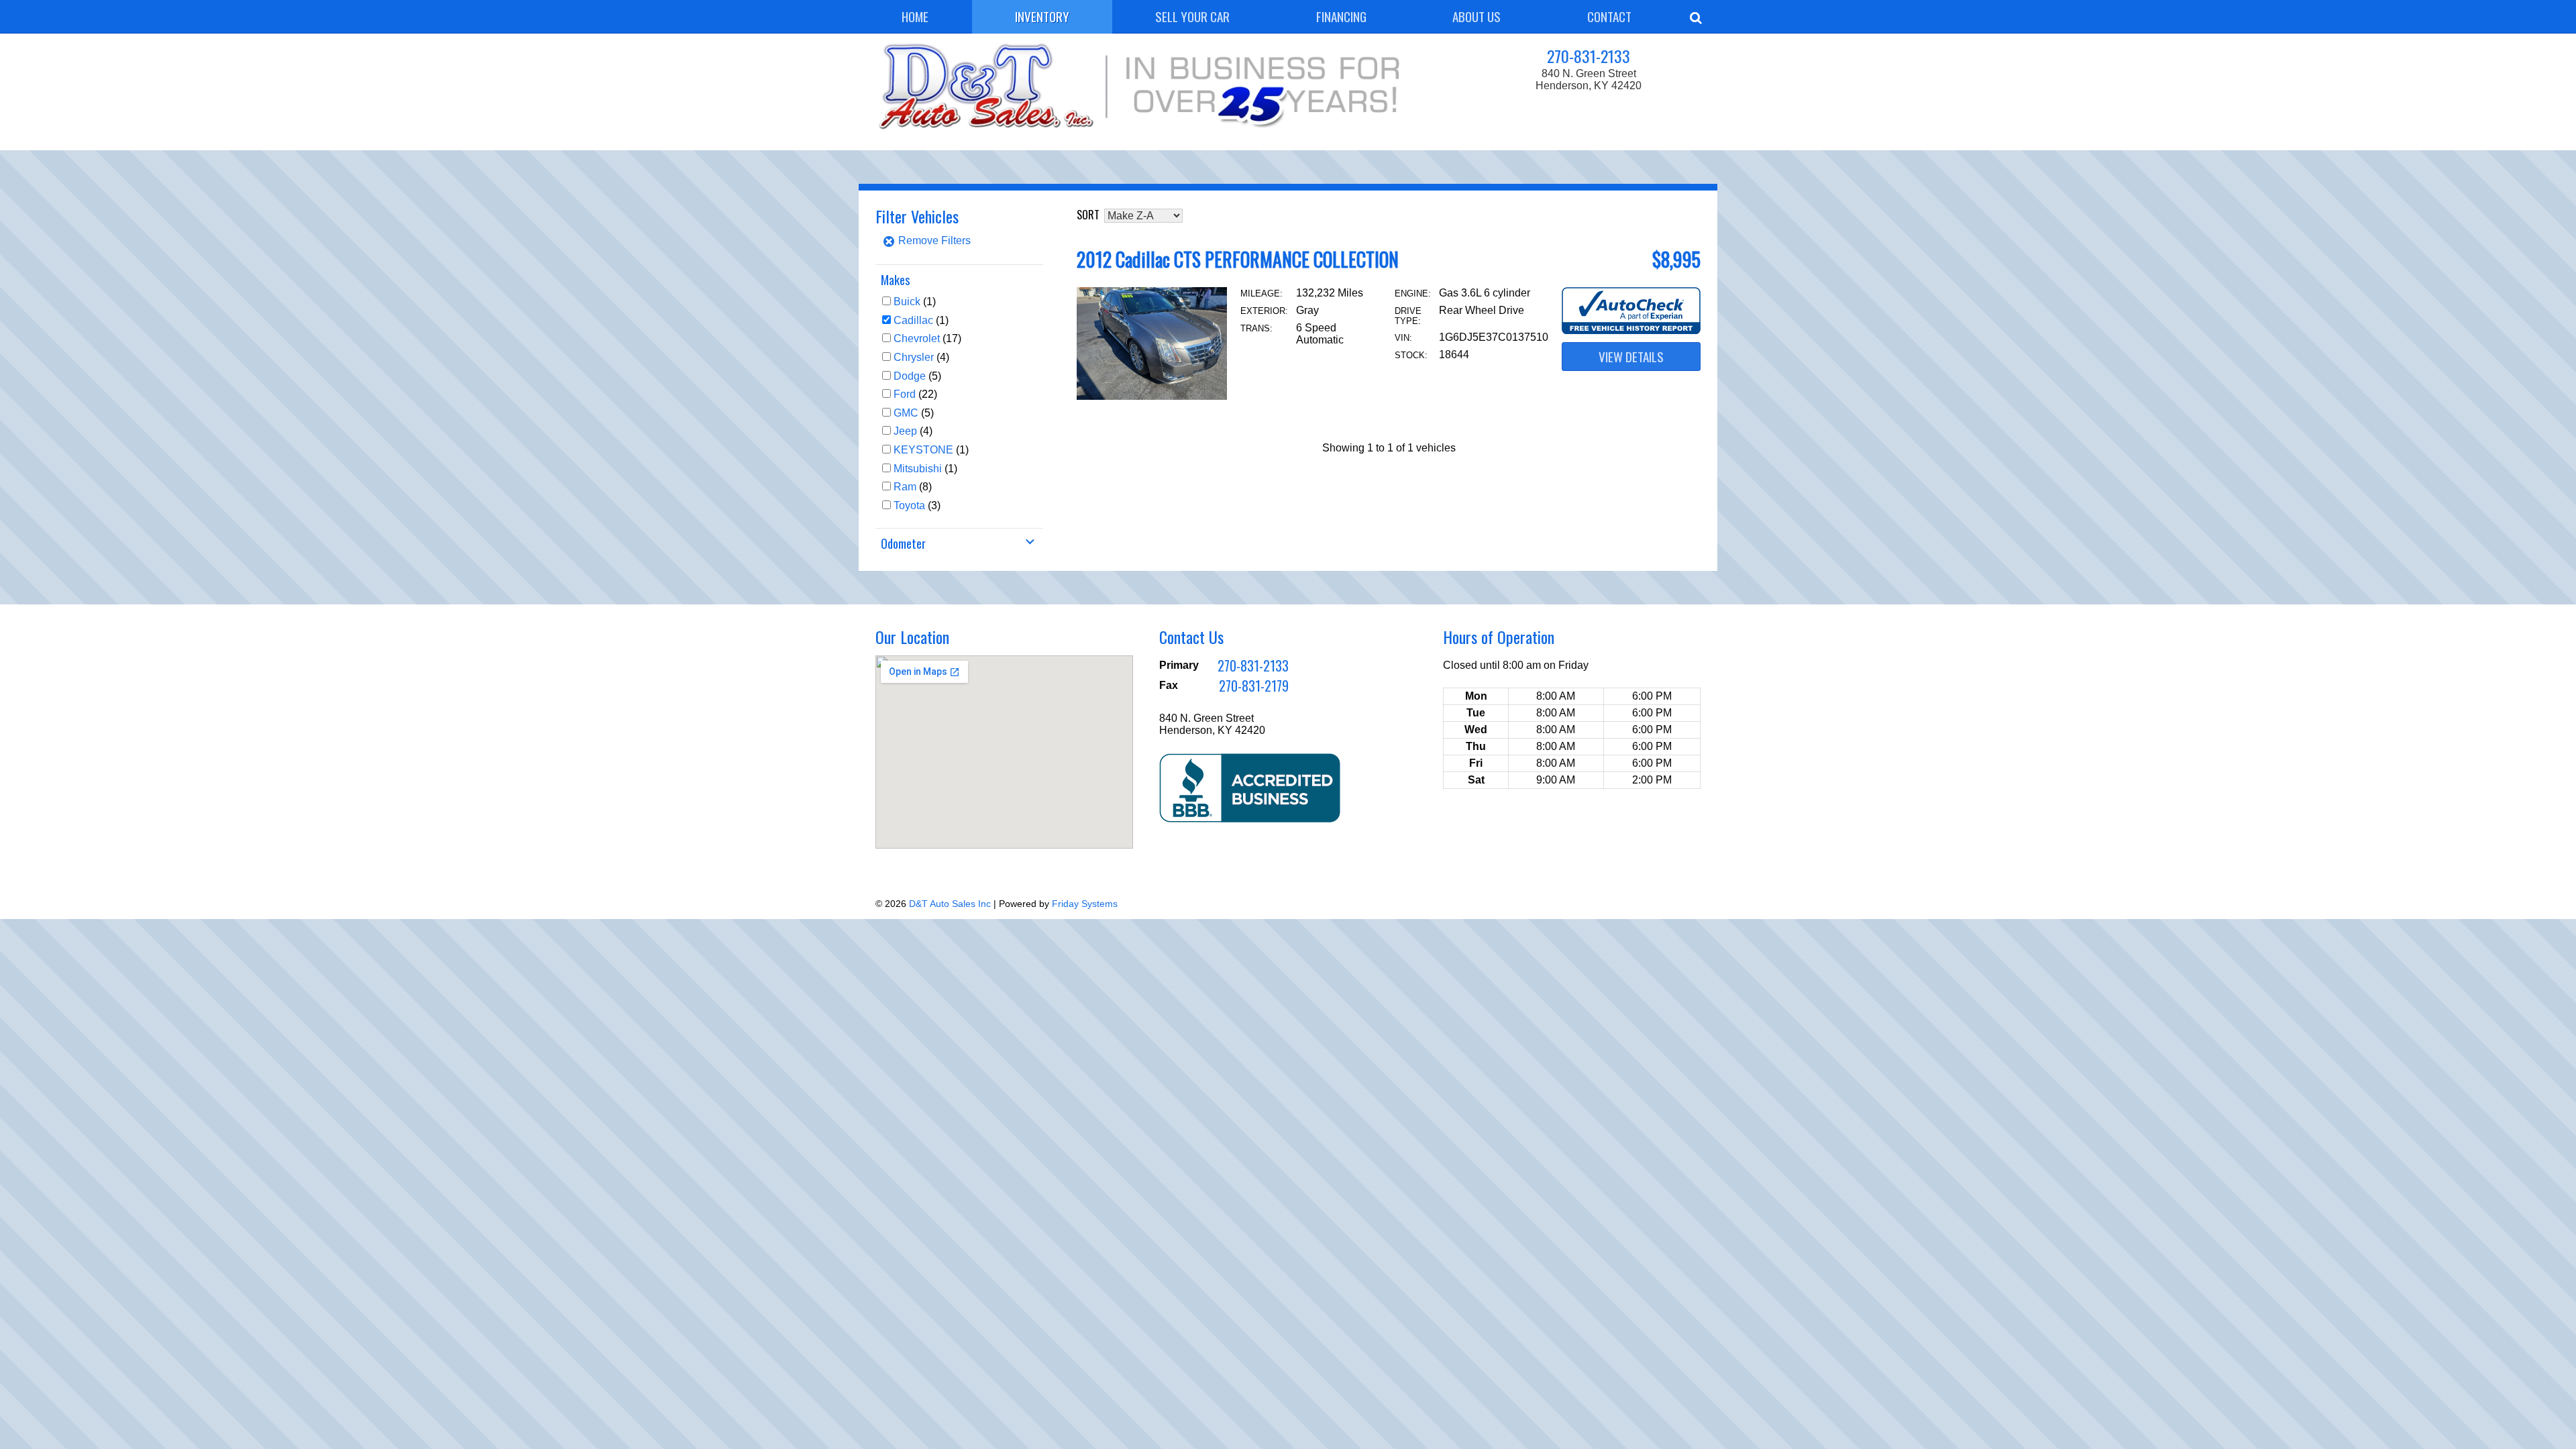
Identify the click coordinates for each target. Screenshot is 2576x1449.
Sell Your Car (1192, 16)
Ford (905, 394)
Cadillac (913, 320)
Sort (1088, 215)
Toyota (909, 505)
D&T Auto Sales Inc (950, 904)
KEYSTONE (923, 450)
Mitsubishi (918, 469)
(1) (915, 302)
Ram (905, 487)
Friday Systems (1085, 904)
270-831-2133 (1589, 56)
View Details (1631, 357)
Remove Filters (933, 240)
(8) (913, 487)
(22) (915, 394)
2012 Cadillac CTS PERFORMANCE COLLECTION (1238, 259)
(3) (917, 505)
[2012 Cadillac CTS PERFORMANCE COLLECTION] (1152, 396)
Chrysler (914, 357)
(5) (917, 376)
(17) (927, 338)
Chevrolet (917, 338)
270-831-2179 (1254, 686)
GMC (906, 413)
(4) (921, 357)
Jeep (905, 431)
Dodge (910, 376)
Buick (907, 302)
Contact (1609, 16)
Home (915, 16)
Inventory (1042, 16)
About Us (1477, 16)
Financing (1341, 16)
